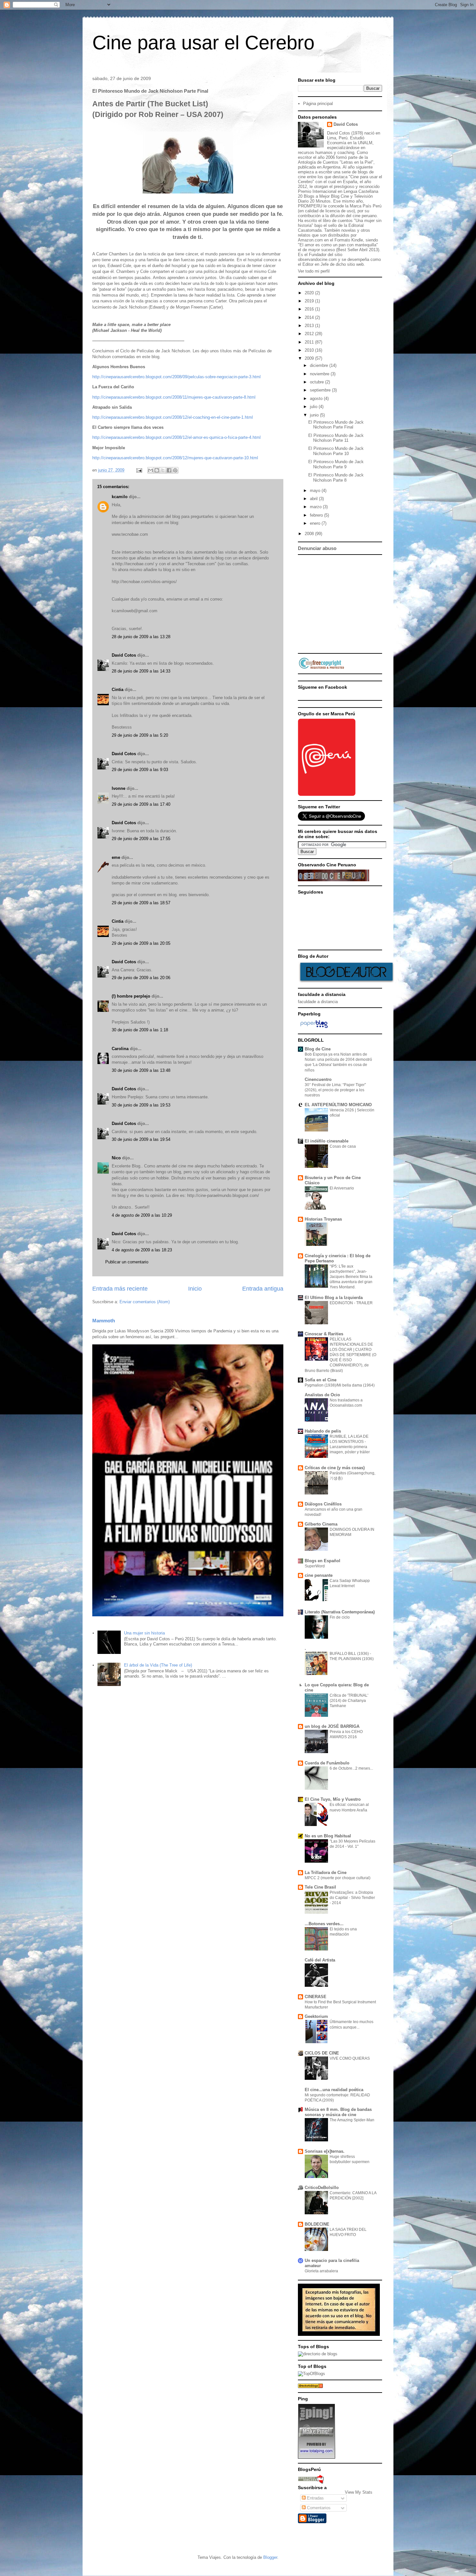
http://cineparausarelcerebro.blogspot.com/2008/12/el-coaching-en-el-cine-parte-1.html (173, 417)
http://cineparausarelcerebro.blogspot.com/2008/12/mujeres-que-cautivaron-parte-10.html (175, 458)
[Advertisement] (374, 603)
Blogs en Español (323, 1561)
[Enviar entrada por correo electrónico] (139, 470)
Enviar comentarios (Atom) (145, 1302)
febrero (317, 515)
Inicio (195, 1289)
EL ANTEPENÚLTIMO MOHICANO (338, 1105)
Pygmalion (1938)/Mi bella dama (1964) (340, 1385)
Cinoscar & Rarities (324, 1334)
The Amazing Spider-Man (352, 2120)
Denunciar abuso (317, 548)
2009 (310, 358)
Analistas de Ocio (322, 1395)
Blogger (270, 2557)
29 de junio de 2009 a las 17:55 (141, 839)
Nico (116, 1158)
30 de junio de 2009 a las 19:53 (141, 1105)
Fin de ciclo (340, 1617)
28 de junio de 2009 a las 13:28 (141, 637)
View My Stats (359, 2492)
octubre (317, 382)
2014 (310, 317)
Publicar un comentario (127, 1262)
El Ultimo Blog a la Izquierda (334, 1298)
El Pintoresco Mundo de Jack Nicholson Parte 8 (336, 478)
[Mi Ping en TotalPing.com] (317, 2457)
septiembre (321, 390)
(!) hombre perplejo (131, 996)
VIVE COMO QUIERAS (350, 2058)
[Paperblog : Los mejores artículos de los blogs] (314, 1028)
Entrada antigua (263, 1289)
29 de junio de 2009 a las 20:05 (141, 943)
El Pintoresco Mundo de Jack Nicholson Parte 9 (336, 464)
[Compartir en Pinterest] (175, 470)
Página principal (318, 104)
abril (314, 499)
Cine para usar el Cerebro (203, 43)
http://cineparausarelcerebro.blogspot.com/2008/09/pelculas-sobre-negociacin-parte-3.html (176, 377)
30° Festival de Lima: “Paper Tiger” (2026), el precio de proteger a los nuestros (335, 1090)
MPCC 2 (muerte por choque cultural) (338, 1878)
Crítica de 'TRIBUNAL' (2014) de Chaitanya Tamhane (349, 1701)
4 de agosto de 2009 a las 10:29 (142, 1215)
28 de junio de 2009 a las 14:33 (141, 671)
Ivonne (119, 788)
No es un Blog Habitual (328, 1836)
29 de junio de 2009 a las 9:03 (140, 770)
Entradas (315, 2498)
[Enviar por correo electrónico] (151, 470)
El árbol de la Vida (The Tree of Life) (158, 1665)
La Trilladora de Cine (326, 1873)
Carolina (120, 1049)
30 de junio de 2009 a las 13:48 (141, 1070)
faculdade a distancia (318, 1002)
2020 (310, 293)
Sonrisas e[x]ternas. (325, 2151)
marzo (316, 507)
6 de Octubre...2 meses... (351, 1768)
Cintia (118, 690)
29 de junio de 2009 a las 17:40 (141, 804)
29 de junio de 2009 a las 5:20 (140, 735)
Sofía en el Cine (321, 1380)
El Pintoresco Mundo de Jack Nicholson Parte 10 (336, 451)
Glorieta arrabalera (321, 2271)
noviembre (320, 374)
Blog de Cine (318, 1049)
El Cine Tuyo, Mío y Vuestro (333, 1799)
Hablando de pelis (323, 1431)
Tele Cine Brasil (320, 1887)
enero (316, 523)
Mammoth (104, 1321)
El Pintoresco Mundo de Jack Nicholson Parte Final (336, 425)
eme (116, 857)
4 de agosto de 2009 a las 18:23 (142, 1250)
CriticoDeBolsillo (322, 2188)
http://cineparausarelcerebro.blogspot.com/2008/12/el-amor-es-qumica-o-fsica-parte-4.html (176, 437)
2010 (310, 350)
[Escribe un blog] (157, 470)
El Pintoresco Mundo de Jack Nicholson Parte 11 (336, 438)
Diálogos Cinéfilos (323, 1504)
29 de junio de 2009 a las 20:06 (141, 978)
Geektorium (316, 2016)
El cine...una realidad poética (334, 2090)
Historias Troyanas (323, 1219)
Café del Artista (320, 1960)
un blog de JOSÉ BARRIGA (332, 1726)
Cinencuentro (318, 1079)
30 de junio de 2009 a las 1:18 (140, 1030)
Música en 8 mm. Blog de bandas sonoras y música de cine (338, 2112)
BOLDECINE (317, 2224)
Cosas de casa (343, 1146)
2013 (310, 326)
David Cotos (124, 655)
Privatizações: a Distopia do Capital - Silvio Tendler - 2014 (352, 1898)
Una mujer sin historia (144, 1633)
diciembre (320, 365)
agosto (317, 398)
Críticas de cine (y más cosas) (335, 1468)
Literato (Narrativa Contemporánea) (340, 1612)
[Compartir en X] (163, 470)
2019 (310, 301)
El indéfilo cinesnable (327, 1141)
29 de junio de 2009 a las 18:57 (141, 903)
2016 (310, 309)
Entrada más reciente (120, 1289)
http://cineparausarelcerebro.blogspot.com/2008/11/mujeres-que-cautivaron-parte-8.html (174, 397)
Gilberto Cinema (321, 1524)
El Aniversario (342, 1188)
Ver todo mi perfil (314, 271)
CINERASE (316, 1997)
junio (315, 415)
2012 (310, 334)
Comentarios (318, 2508)
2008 (310, 534)
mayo (316, 491)
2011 (310, 342)
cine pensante (319, 1575)
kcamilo (120, 497)
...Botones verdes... (324, 1924)
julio (314, 407)
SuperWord (315, 1566)
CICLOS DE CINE (322, 2053)
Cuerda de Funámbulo (327, 1763)
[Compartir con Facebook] (169, 470)
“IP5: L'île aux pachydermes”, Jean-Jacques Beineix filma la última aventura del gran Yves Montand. (351, 1277)
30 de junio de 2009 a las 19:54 (141, 1139)
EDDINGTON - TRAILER (351, 1303)
